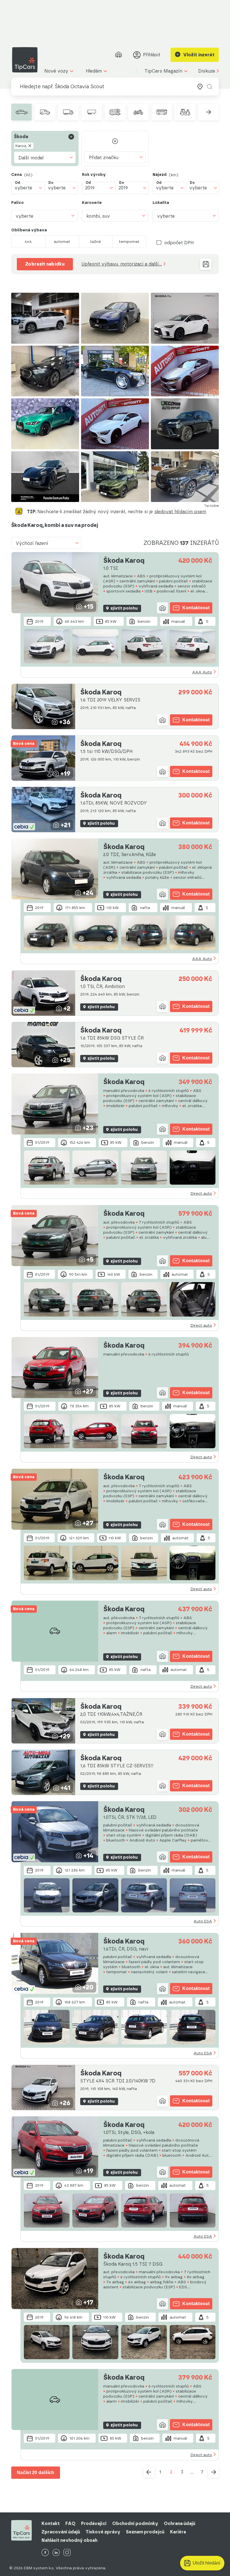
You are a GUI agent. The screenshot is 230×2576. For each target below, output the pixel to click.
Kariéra (178, 2532)
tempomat (129, 241)
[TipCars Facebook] (45, 2553)
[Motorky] (138, 112)
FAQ (70, 2523)
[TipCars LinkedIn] (56, 2553)
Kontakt (51, 2523)
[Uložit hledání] (206, 264)
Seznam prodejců (145, 2532)
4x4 (28, 241)
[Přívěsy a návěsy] (92, 112)
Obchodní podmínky (135, 2523)
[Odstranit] (71, 137)
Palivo (18, 203)
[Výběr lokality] (200, 87)
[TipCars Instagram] (67, 2553)
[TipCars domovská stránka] (27, 60)
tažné (96, 241)
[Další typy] (209, 112)
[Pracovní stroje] (185, 112)
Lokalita (161, 203)
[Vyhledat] (210, 87)
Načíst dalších (36, 2472)
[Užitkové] (45, 112)
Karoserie (92, 203)
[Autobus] (162, 112)
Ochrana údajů (180, 2523)
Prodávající (94, 2523)
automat (62, 241)
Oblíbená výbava (29, 230)
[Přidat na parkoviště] (162, 608)
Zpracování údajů (61, 2532)
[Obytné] (115, 112)
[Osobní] (21, 112)
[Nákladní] (68, 112)
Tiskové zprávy (103, 2532)
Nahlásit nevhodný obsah (69, 2540)
